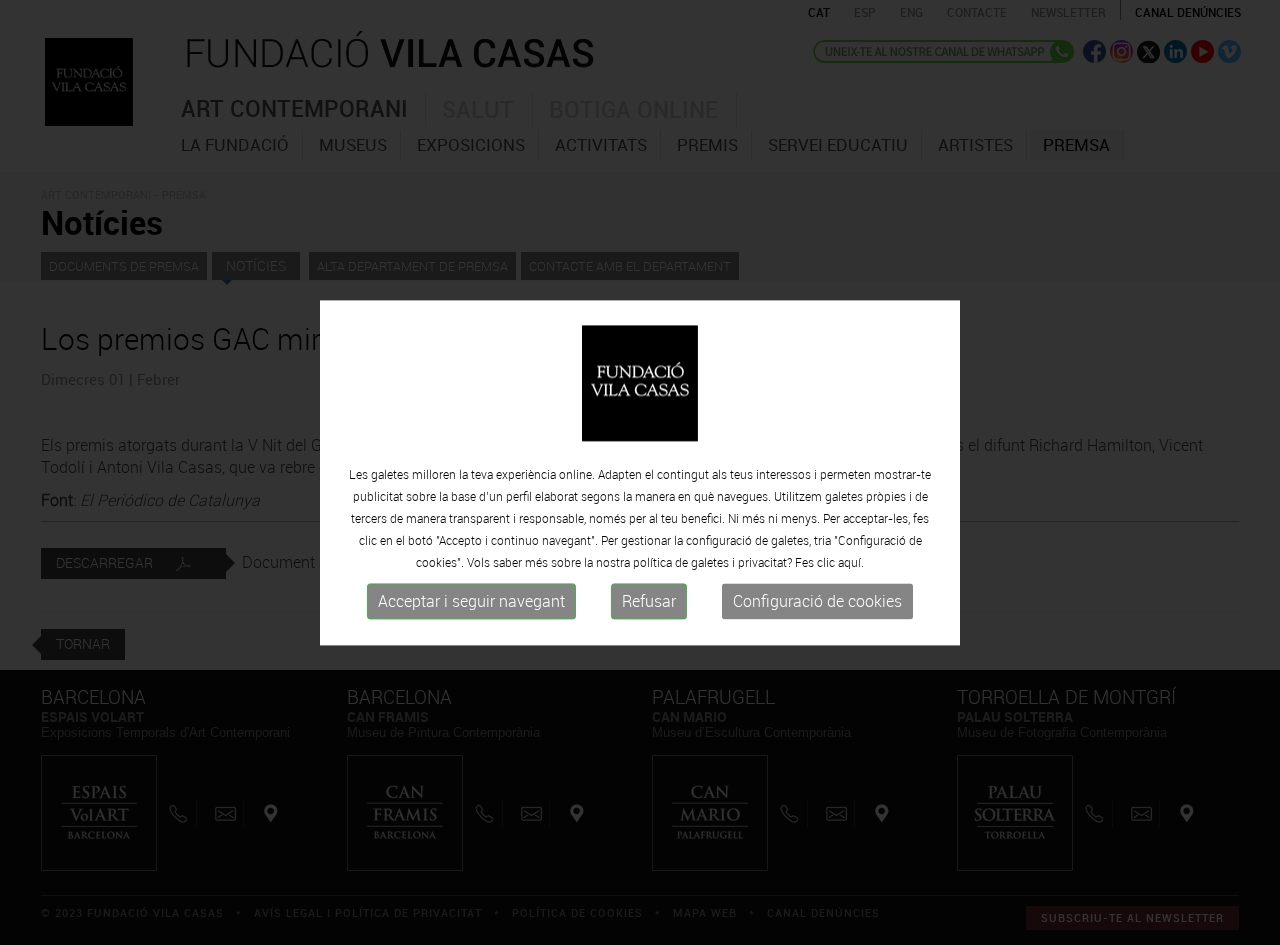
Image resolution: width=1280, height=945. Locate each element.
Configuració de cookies (817, 602)
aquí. (851, 563)
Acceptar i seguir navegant (471, 602)
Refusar (649, 602)
